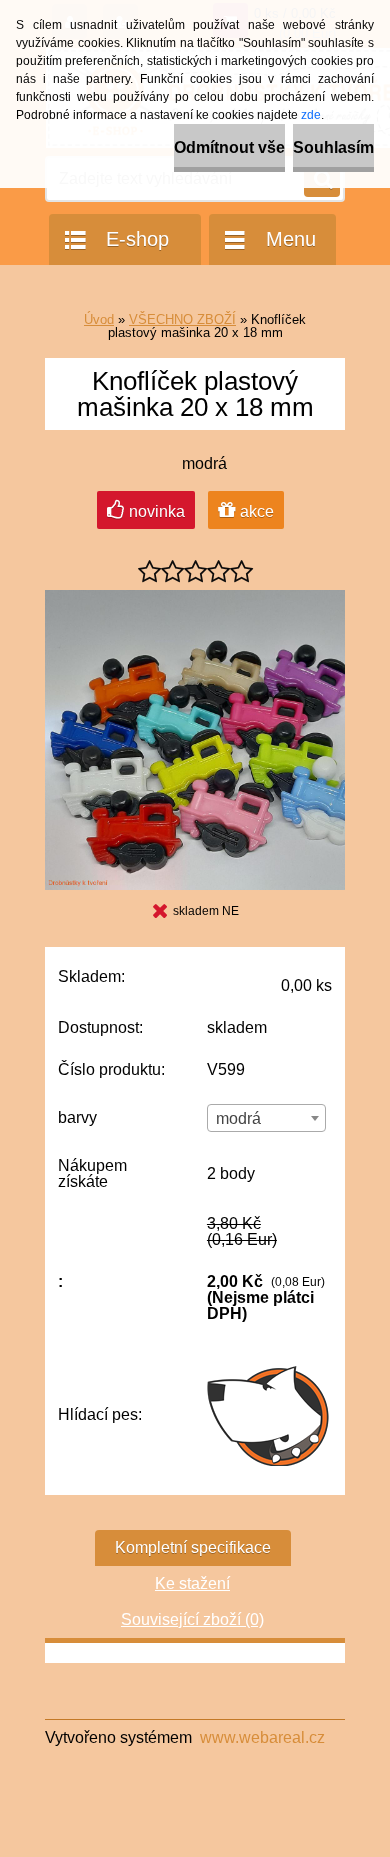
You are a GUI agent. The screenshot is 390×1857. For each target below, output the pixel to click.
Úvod (99, 319)
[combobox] (266, 1118)
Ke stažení (192, 1583)
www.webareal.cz (262, 1737)
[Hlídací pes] (269, 1415)
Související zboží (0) (192, 1619)
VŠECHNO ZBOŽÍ (182, 319)
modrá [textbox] (238, 1118)
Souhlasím (333, 147)
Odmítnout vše (229, 147)
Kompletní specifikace (193, 1547)
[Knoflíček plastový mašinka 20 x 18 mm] (195, 597)
